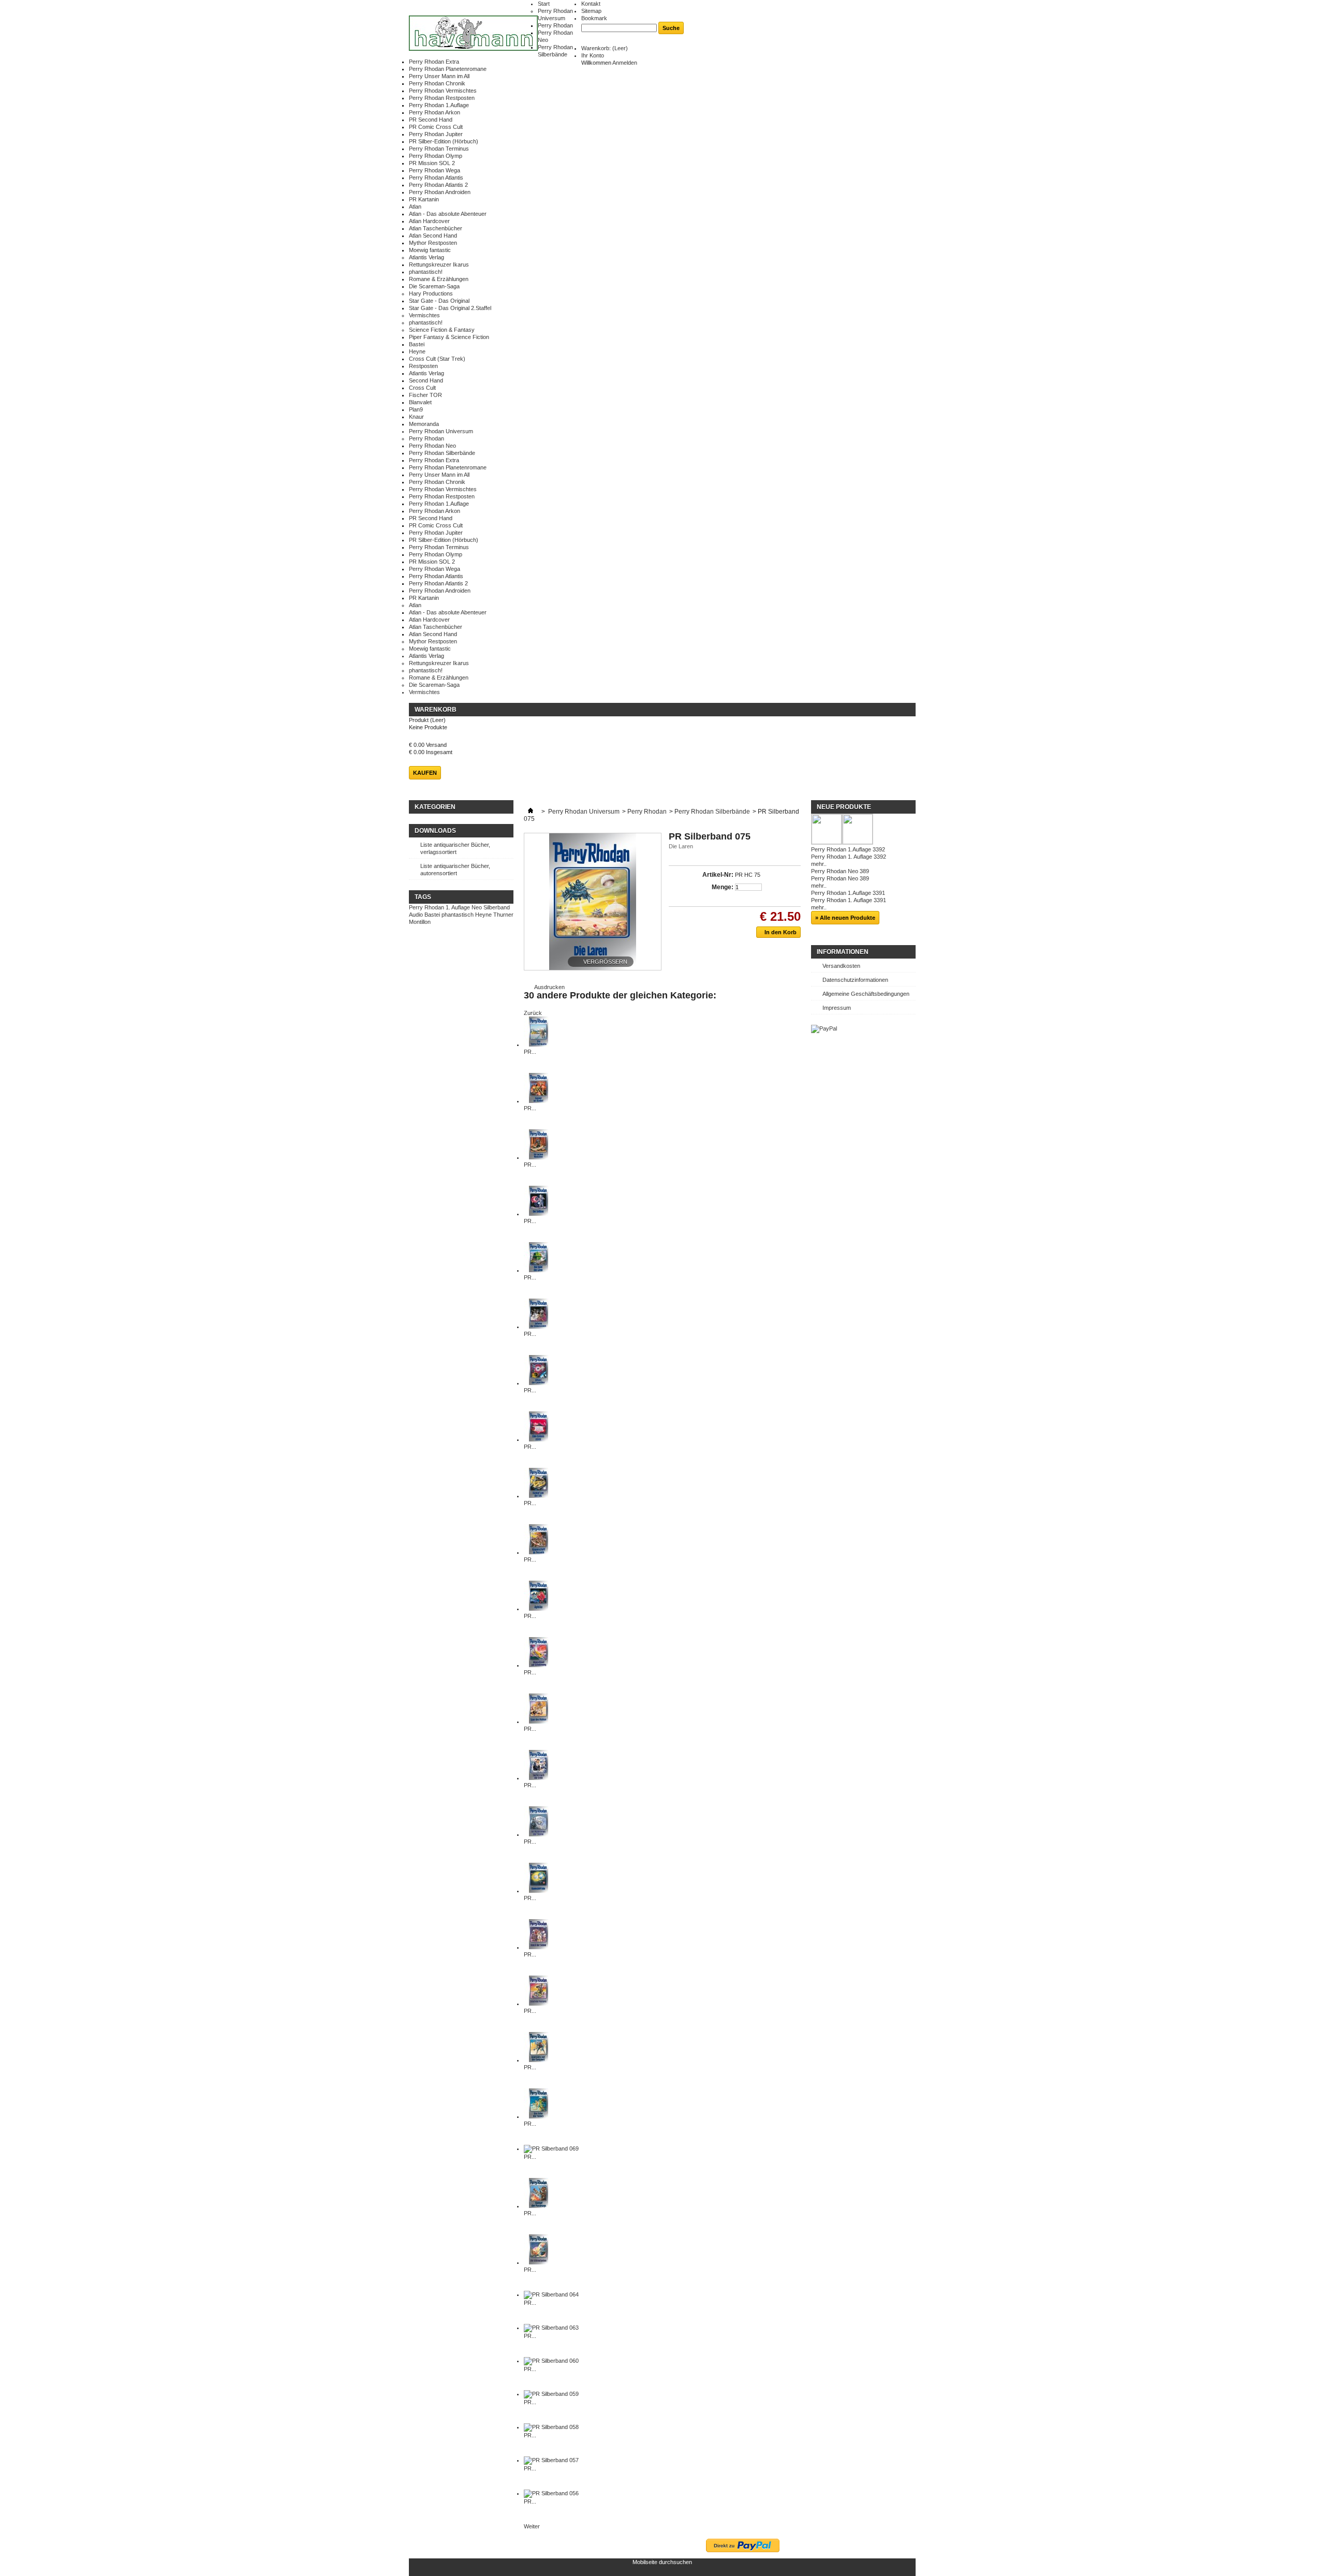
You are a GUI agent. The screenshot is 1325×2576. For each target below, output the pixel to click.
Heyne (417, 351)
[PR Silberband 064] (551, 2294)
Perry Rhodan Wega (435, 170)
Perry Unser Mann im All (439, 76)
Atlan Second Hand (433, 235)
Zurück (533, 1013)
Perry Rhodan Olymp (436, 156)
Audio (416, 915)
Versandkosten (841, 966)
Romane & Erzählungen (439, 279)
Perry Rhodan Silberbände (442, 453)
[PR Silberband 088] (539, 1214)
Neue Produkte (844, 807)
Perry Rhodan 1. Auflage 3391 (849, 900)
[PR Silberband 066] (539, 2206)
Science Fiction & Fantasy (442, 330)
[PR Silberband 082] (539, 1552)
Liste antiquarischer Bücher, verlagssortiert (455, 848)
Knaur (416, 417)
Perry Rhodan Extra (434, 62)
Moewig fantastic (430, 250)
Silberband (497, 907)
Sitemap (591, 11)
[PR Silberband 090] (539, 1101)
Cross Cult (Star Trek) (437, 359)
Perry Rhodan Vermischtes (443, 91)
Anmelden (625, 63)
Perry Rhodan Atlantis (436, 178)
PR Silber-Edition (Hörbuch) (444, 141)
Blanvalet (420, 402)
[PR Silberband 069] (551, 2148)
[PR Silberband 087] (539, 1270)
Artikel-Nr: (718, 875)
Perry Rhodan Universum (441, 431)
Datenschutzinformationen (855, 980)
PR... (530, 1052)
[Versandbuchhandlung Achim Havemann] (473, 34)
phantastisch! (426, 272)
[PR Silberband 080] (539, 1665)
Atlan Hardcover (429, 221)
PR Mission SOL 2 (432, 163)
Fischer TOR (425, 395)
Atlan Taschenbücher (436, 228)
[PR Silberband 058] (551, 2427)
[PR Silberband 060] (551, 2361)
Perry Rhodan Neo (432, 446)
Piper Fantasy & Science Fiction (449, 337)
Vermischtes (424, 315)
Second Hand (426, 380)
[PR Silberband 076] (539, 1891)
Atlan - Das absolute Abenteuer (448, 214)
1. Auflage (458, 907)
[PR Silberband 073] (539, 2004)
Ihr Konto (593, 55)
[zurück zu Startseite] (531, 812)
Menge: (723, 887)
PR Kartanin (424, 199)
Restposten (423, 366)
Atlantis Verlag (426, 257)
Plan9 (416, 409)
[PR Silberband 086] (539, 1327)
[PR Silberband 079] (539, 1721)
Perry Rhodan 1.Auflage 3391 (848, 893)
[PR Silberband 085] (539, 1383)
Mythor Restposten (433, 243)
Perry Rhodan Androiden (440, 192)
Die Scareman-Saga (434, 286)
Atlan (415, 207)
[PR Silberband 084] (539, 1439)
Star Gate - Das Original (439, 301)
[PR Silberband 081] (539, 1609)
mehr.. (819, 864)
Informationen (843, 952)
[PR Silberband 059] (551, 2394)
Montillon (420, 922)
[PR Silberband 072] (539, 2060)
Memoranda (424, 424)
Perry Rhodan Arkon (435, 112)
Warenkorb (436, 710)
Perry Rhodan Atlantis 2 (438, 185)
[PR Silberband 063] (551, 2328)
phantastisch (458, 915)
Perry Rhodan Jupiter (436, 134)
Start (544, 4)
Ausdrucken (549, 987)
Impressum (837, 1008)
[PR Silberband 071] (539, 2116)
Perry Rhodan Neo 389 (840, 871)
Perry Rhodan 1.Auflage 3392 (848, 849)
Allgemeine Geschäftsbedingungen (866, 994)
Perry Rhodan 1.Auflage (439, 105)
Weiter (532, 2526)
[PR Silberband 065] (539, 2262)
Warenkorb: (605, 48)
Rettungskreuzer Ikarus (439, 264)
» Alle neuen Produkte (845, 918)
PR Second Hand (431, 120)
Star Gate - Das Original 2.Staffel (450, 308)
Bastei (417, 344)
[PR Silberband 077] (539, 1834)
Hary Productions (431, 293)
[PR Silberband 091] (539, 1044)
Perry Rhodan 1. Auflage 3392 (849, 857)
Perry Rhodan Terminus (439, 149)
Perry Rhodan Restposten (442, 98)
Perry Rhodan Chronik (437, 83)
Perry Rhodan (555, 25)
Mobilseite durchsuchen (662, 2562)
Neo (477, 907)
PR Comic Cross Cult (436, 127)
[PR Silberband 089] (539, 1157)
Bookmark (594, 18)
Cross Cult (422, 388)
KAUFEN (425, 773)
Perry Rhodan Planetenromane (448, 69)
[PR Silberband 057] (551, 2460)
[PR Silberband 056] (551, 2493)
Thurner (503, 915)
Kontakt (591, 4)
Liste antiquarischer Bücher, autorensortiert (455, 870)
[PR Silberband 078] (539, 1778)
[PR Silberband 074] (539, 1947)
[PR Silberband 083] (539, 1496)
